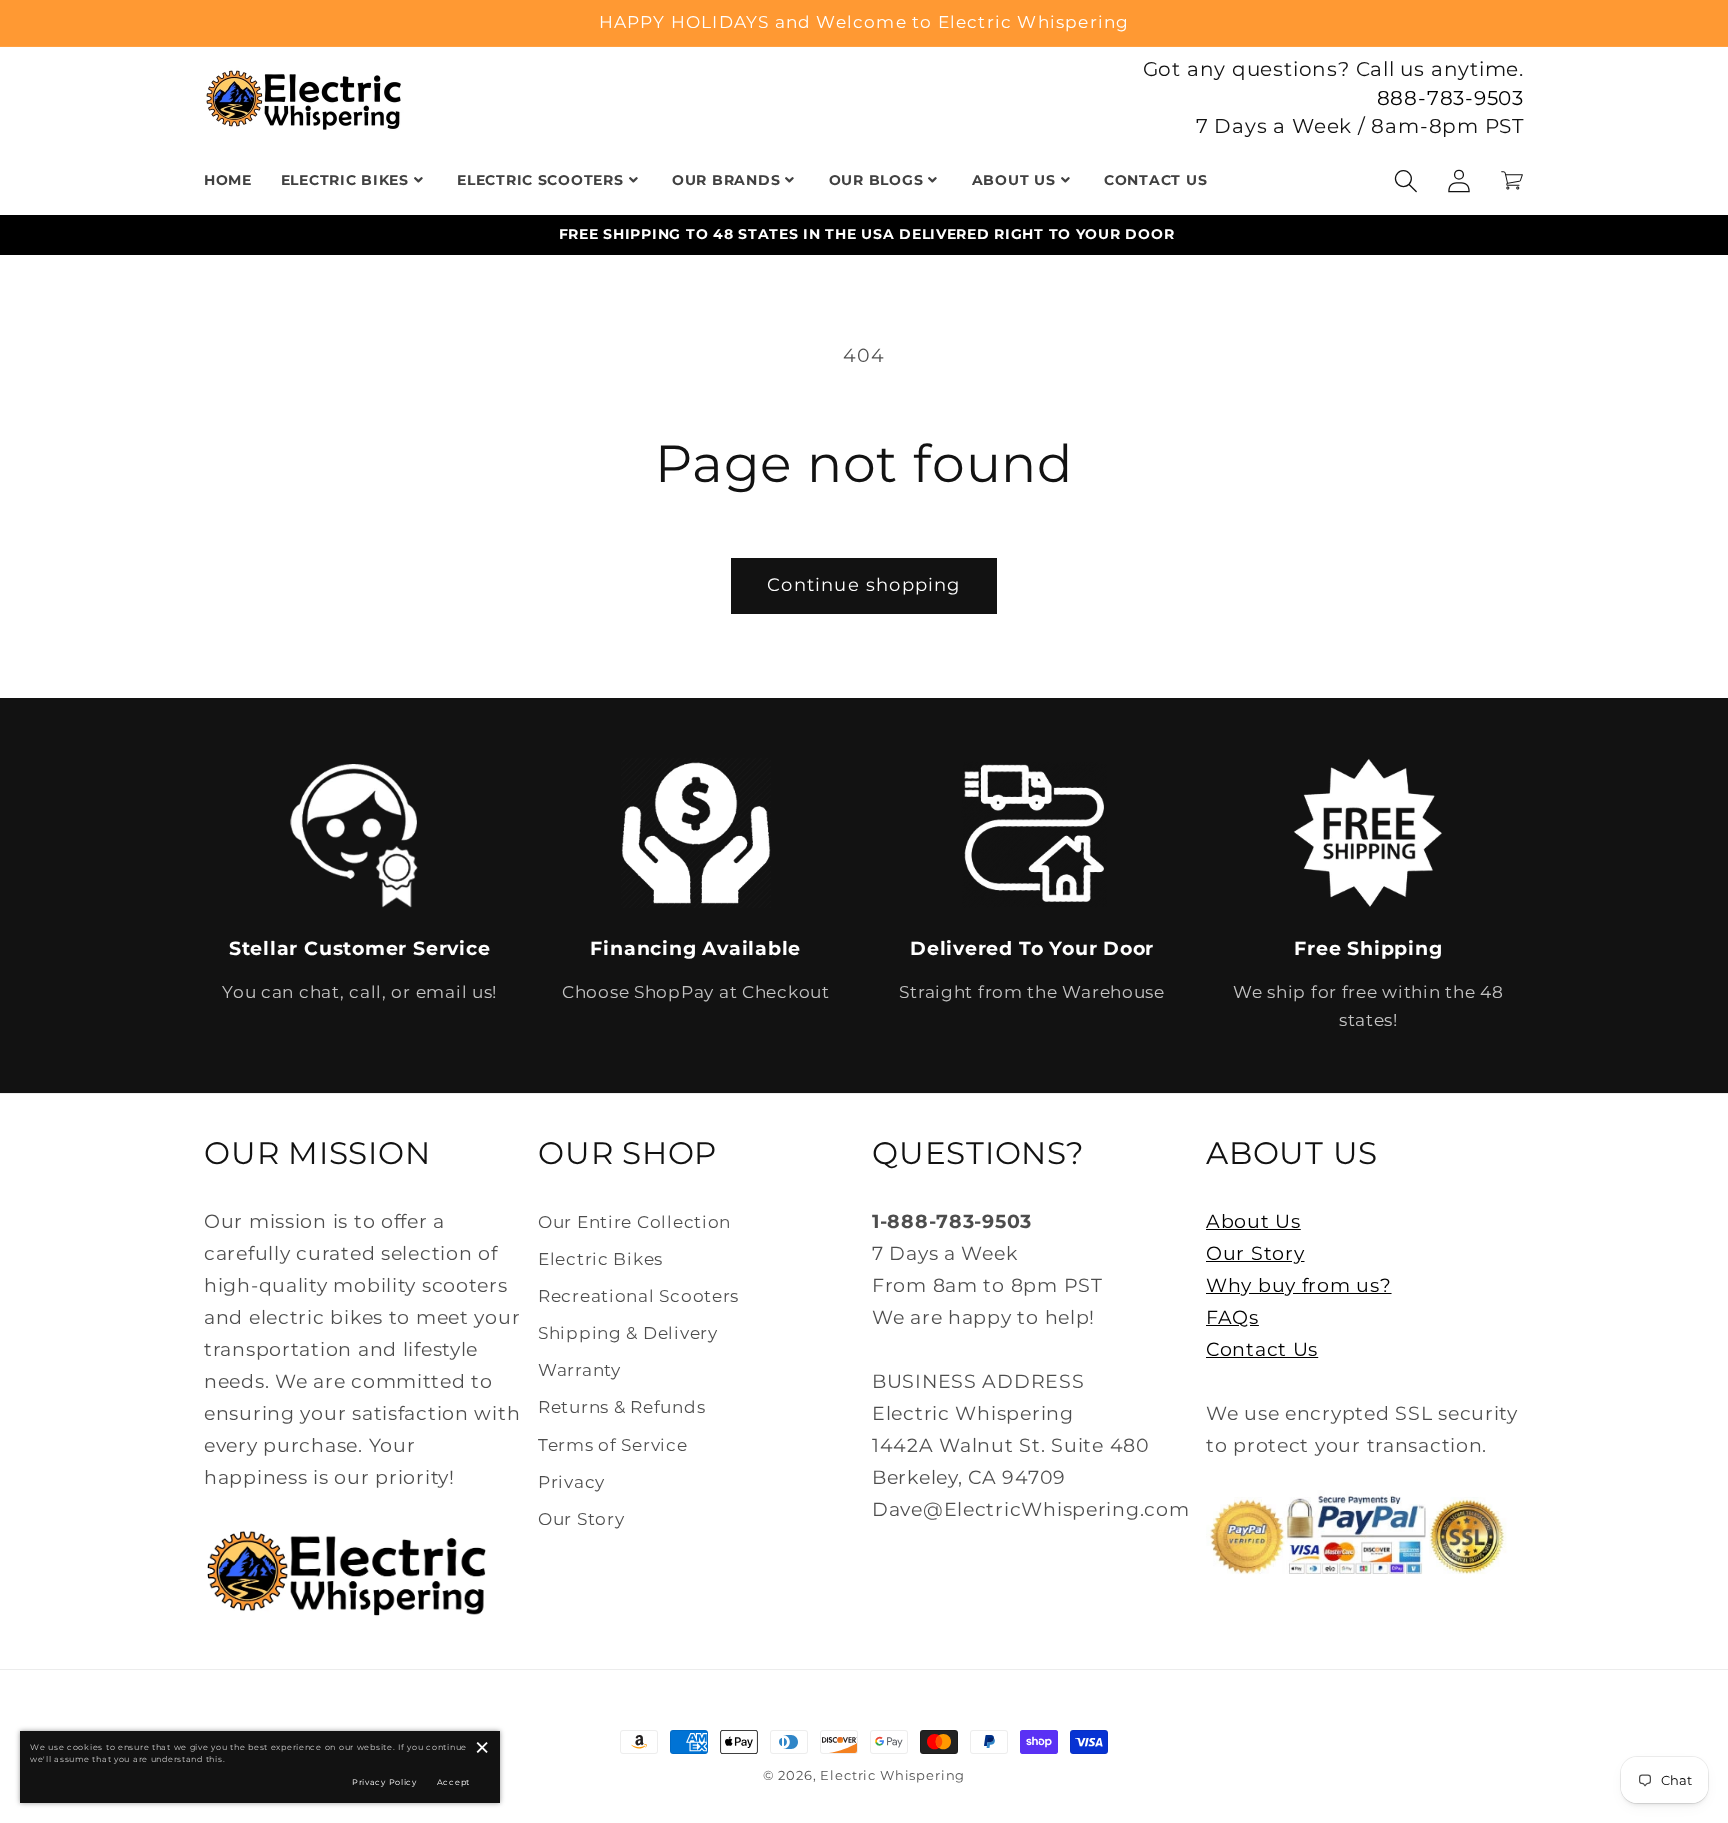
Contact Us (1262, 1349)
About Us (1253, 1221)
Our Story (581, 1519)
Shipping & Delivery (628, 1333)
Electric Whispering (892, 1775)
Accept (453, 1782)
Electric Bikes (600, 1259)
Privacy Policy (384, 1782)
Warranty (579, 1370)
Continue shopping (863, 585)
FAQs (1232, 1317)
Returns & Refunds (621, 1407)
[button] (1406, 180)
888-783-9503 (1450, 98)
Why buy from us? (1299, 1285)
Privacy (571, 1482)
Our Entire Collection (634, 1222)
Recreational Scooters (638, 1296)
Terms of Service (613, 1445)
